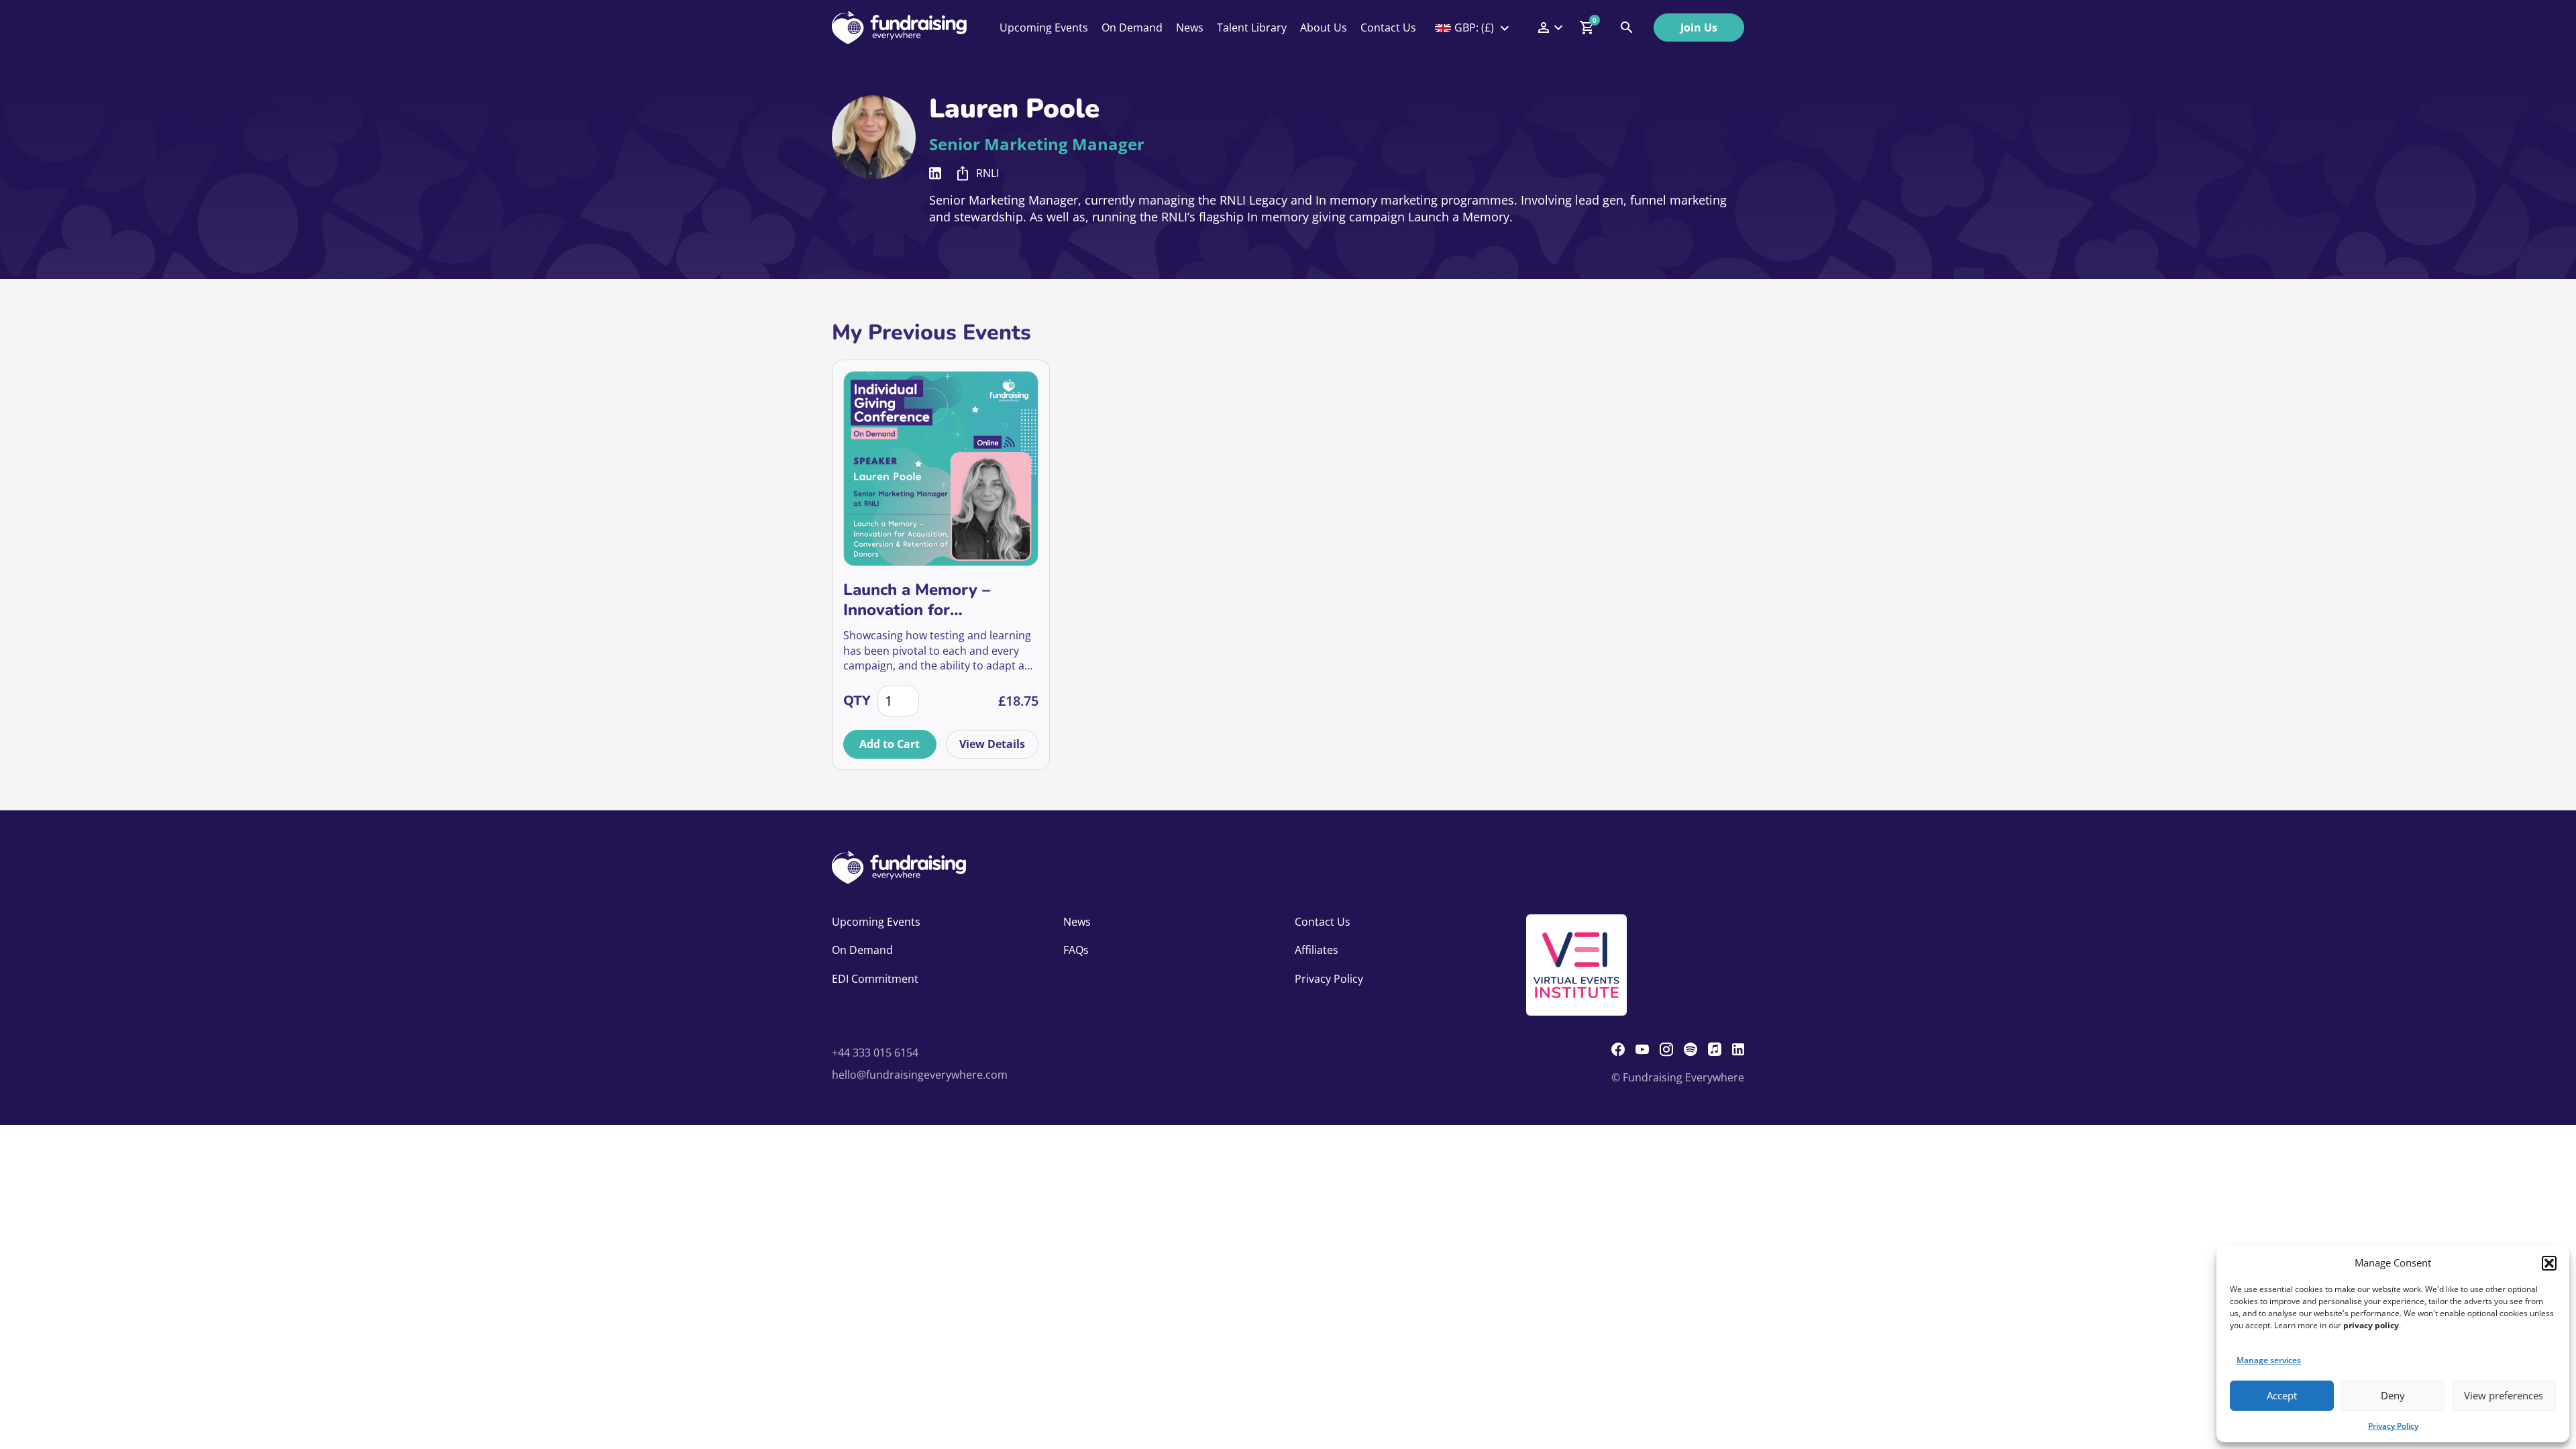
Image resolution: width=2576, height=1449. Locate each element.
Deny (2393, 1395)
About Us (1324, 28)
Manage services (2269, 1360)
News (1190, 28)
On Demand (1132, 28)
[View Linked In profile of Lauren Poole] (935, 173)
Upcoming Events (1044, 28)
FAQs (1076, 950)
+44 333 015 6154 (875, 1053)
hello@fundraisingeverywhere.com (920, 1075)
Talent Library (1252, 28)
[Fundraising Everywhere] (899, 28)
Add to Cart (890, 744)
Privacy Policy (2393, 1426)
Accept (2282, 1395)
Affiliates (1317, 950)
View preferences (2504, 1395)
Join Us (1699, 28)
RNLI (987, 173)
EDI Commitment (875, 979)
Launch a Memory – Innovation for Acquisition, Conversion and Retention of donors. (938, 600)
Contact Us (1388, 28)
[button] (2549, 1263)
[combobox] (1473, 28)
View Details (992, 744)
